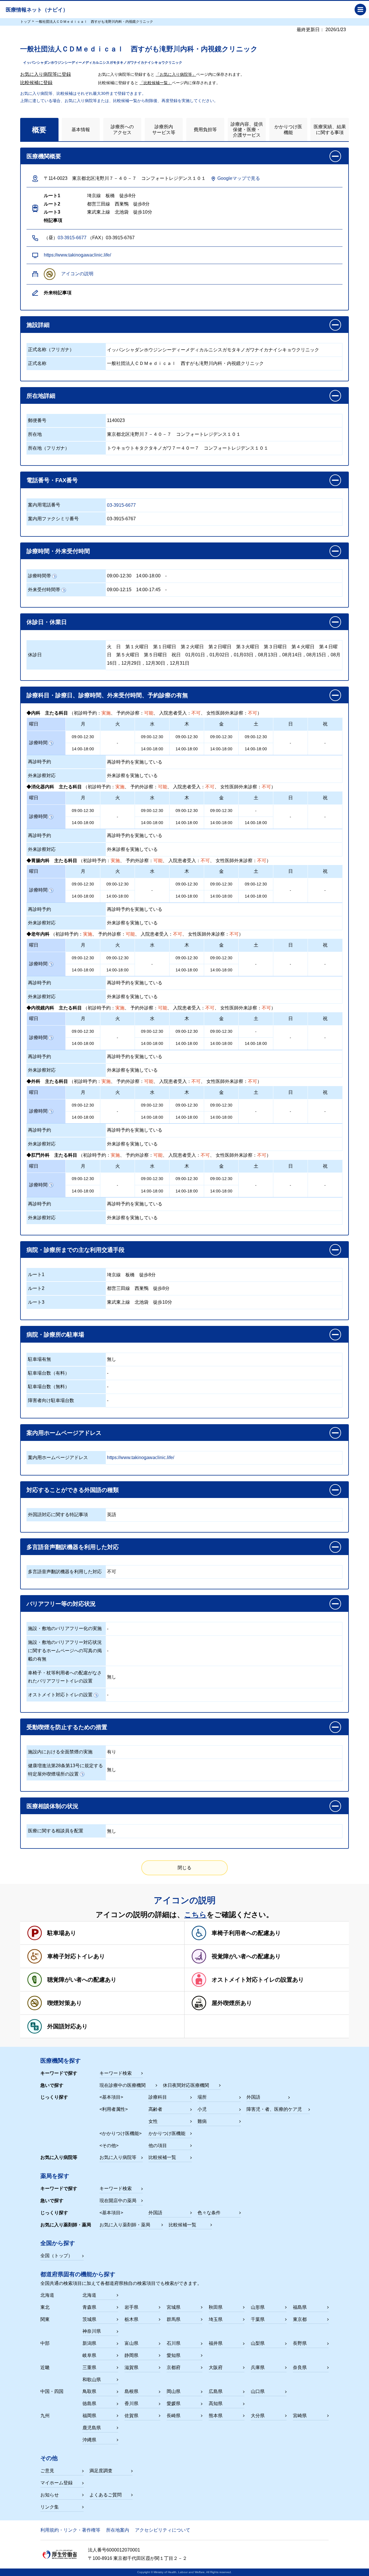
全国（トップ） (57, 2256)
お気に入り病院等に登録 (46, 74)
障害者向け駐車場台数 (51, 1400)
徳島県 (89, 2403)
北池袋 (142, 1302)
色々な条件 (209, 2213)
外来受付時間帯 (44, 590)
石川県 (174, 2343)
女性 (153, 2121)
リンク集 (50, 2507)
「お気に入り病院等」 (176, 74)
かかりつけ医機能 (288, 129)
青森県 (89, 2307)
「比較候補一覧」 (156, 83)
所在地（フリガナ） (49, 448)
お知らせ (50, 2495)
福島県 (300, 2307)
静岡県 (131, 2355)
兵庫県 (258, 2367)
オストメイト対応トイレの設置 (60, 1695)
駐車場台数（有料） (49, 1373)
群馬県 (174, 2319)
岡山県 (174, 2391)
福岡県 (89, 2416)
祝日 (176, 655)
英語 (112, 1515)
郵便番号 (37, 420)
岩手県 (131, 2307)
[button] (184, 325)
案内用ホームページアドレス (58, 1457)
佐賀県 (131, 2416)
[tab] (39, 130)
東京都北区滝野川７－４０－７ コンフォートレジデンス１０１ (174, 434)
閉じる (184, 1868)
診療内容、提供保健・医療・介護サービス (247, 130)
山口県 (258, 2391)
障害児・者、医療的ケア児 (274, 2109)
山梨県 (258, 2343)
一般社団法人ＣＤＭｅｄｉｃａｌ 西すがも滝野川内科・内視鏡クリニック (185, 363)
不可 (112, 1572)
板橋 (130, 1275)
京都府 (174, 2367)
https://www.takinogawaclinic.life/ (77, 255)
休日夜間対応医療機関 (186, 2085)
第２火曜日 (192, 647)
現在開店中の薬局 (118, 2201)
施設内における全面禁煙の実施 (60, 1752)
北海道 (89, 2295)
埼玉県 (216, 2319)
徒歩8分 (147, 1275)
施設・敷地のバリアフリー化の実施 (65, 1628)
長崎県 (174, 2416)
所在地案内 (118, 2530)
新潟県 (89, 2343)
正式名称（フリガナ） (51, 349)
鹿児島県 (92, 2428)
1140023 (116, 420)
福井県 (216, 2343)
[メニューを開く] (360, 10)
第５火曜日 (128, 655)
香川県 (131, 2403)
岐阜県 (89, 2355)
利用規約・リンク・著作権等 (70, 2530)
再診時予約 (39, 762)
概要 (39, 130)
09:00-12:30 (119, 576)
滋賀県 (131, 2367)
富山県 (131, 2343)
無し (112, 1359)
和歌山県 (92, 2380)
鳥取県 (89, 2391)
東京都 (300, 2319)
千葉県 (258, 2319)
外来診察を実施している (132, 776)
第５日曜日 (155, 655)
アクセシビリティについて (163, 2530)
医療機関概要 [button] (44, 156)
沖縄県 (89, 2440)
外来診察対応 (42, 776)
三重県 (89, 2367)
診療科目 (158, 2097)
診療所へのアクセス (122, 129)
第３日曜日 (275, 647)
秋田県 (216, 2307)
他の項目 (158, 2146)
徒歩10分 (163, 1302)
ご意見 (47, 2471)
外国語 (253, 2097)
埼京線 (114, 1275)
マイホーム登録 (57, 2483)
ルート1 (36, 1274)
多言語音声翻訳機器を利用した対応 (65, 1572)
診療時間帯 (39, 576)
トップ (25, 22)
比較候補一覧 (162, 2157)
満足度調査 (101, 2471)
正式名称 (37, 363)
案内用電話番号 (44, 505)
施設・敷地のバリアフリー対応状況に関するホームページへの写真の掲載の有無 (65, 1651)
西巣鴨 (142, 1288)
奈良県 (300, 2367)
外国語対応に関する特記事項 (58, 1515)
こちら (195, 1914)
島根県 (131, 2391)
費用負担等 (205, 130)
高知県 (216, 2403)
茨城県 (89, 2319)
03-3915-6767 (121, 519)
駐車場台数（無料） (49, 1387)
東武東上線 (118, 1302)
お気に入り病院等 (118, 2157)
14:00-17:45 (148, 590)
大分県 (258, 2416)
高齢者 (155, 2109)
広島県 (216, 2391)
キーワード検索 (116, 2073)
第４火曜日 (303, 647)
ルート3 (36, 1302)
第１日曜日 (165, 647)
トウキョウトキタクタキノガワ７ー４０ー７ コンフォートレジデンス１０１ (188, 448)
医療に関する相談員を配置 (56, 1831)
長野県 (300, 2343)
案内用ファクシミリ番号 (53, 519)
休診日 (35, 655)
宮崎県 (300, 2416)
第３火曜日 (248, 647)
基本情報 (81, 130)
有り (112, 1752)
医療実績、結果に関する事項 (330, 129)
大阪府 (216, 2367)
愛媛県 (174, 2403)
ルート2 (36, 1288)
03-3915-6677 (72, 238)
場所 (202, 2097)
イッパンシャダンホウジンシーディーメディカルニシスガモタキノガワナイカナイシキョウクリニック (213, 350)
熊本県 (216, 2416)
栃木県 (131, 2319)
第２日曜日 (220, 647)
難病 (202, 2121)
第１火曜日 (137, 647)
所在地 (35, 434)
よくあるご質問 (106, 2495)
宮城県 (174, 2307)
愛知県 (174, 2355)
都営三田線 (118, 1288)
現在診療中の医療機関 (123, 2085)
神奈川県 (92, 2331)
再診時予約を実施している (135, 762)
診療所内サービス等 (164, 129)
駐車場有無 (39, 1359)
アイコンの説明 (77, 274)
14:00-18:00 (148, 576)
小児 (202, 2109)
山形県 (258, 2307)
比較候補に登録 (36, 83)
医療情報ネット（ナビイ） (37, 10)
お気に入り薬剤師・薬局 (125, 2225)
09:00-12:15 (119, 590)
